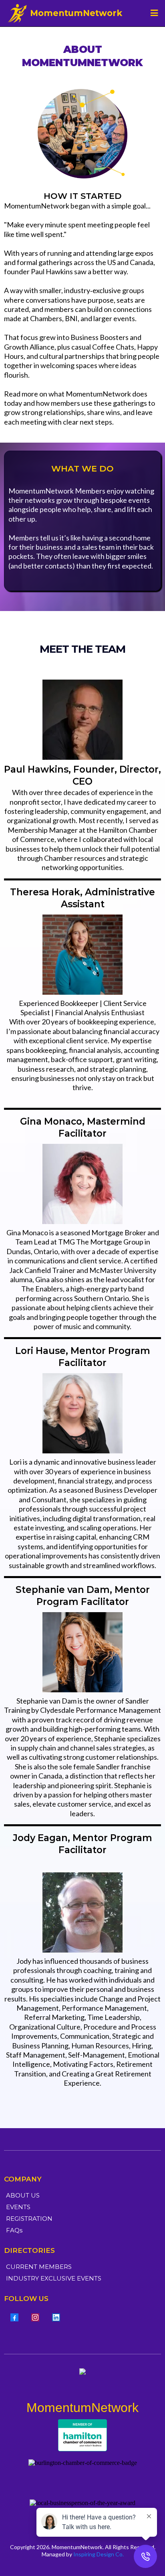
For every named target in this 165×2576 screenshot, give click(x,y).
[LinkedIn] (56, 2317)
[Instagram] (35, 2317)
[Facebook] (14, 2317)
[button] (153, 13)
